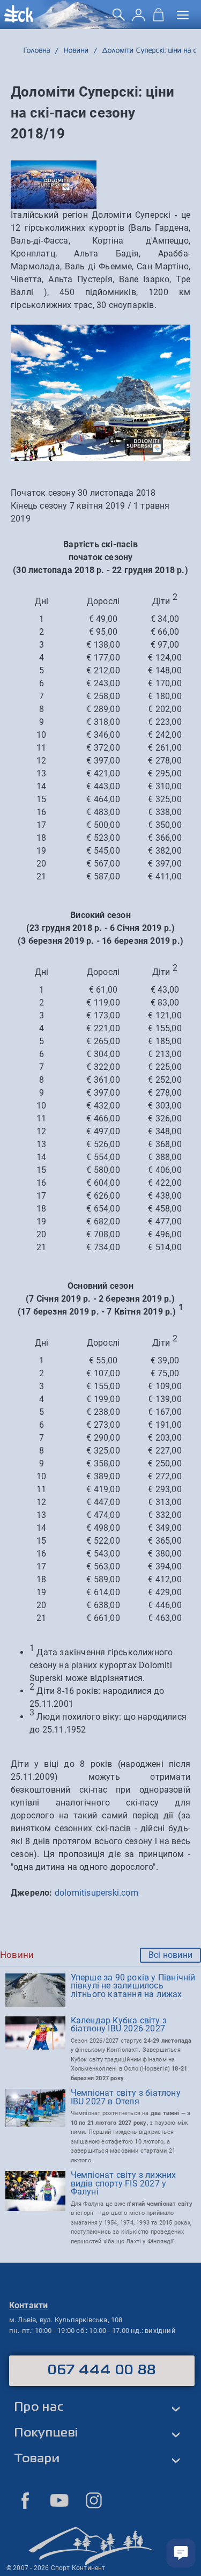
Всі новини (170, 1955)
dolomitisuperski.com (96, 1893)
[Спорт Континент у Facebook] (25, 2500)
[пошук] (119, 19)
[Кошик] (158, 19)
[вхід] (139, 19)
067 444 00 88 (102, 2370)
